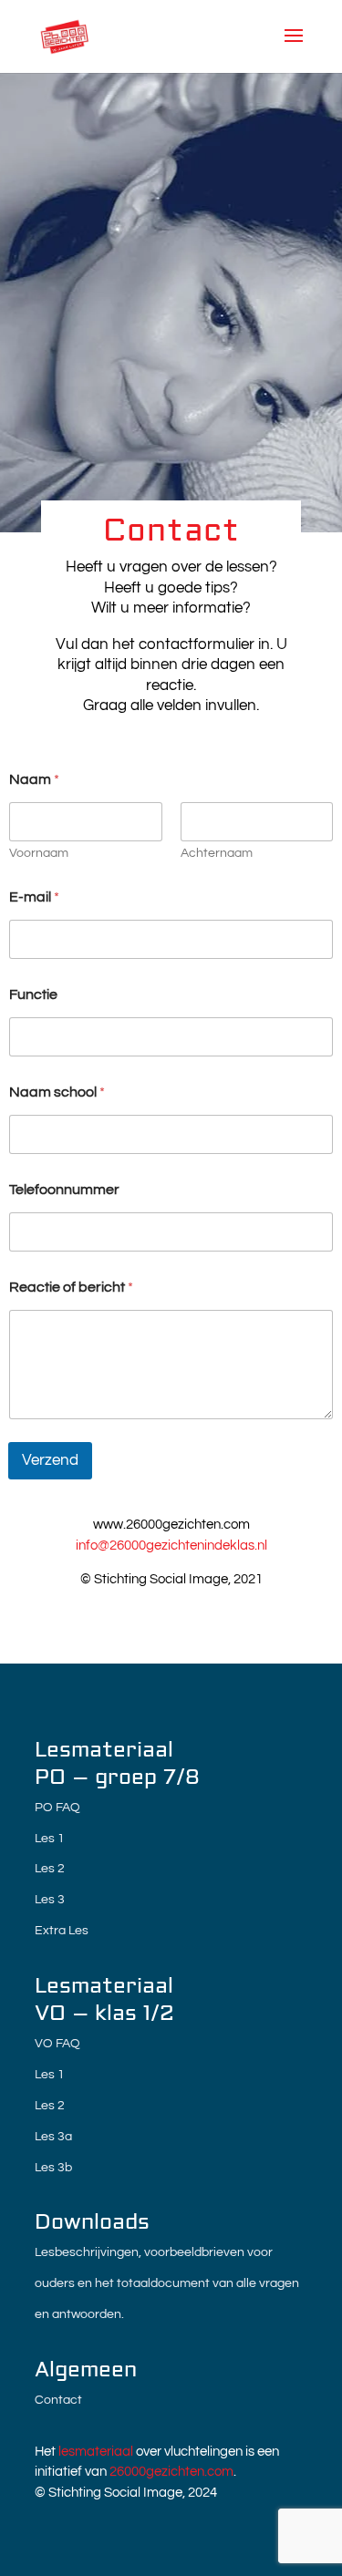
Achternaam (217, 853)
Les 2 (50, 1869)
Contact (58, 2400)
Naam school (57, 1092)
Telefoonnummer (64, 1190)
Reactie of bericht (71, 1287)
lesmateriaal (96, 2452)
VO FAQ (57, 2044)
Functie (33, 994)
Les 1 (50, 1839)
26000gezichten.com (171, 2472)
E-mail (34, 897)
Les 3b (53, 2168)
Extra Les (62, 1931)
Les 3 (50, 1900)
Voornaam (39, 853)
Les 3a (53, 2137)
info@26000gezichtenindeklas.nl (171, 1546)
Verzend (50, 1460)
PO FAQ (57, 1808)
